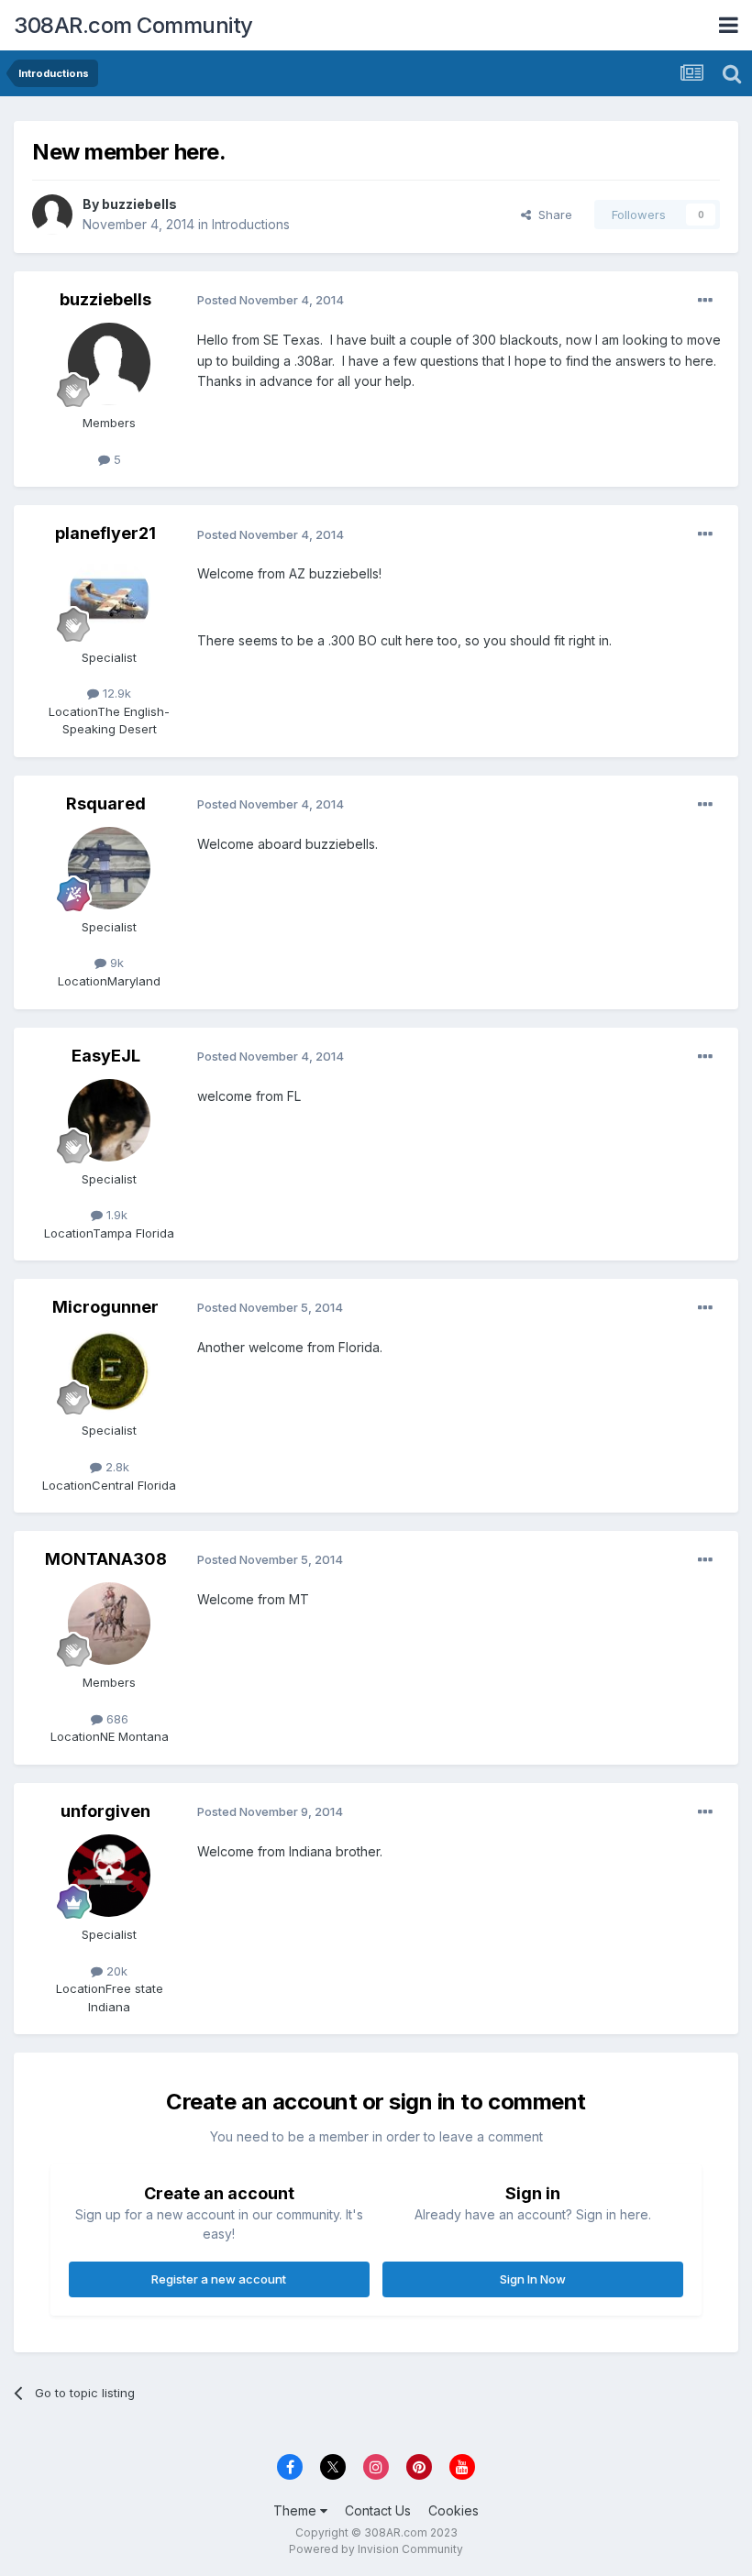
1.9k (115, 1215)
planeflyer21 (105, 533)
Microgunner (105, 1307)
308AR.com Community (133, 25)
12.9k (115, 693)
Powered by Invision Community (376, 2549)
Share (552, 215)
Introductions (251, 224)
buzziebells (139, 204)
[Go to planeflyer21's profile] (109, 599)
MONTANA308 (106, 1559)
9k (115, 963)
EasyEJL (106, 1056)
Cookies (453, 2510)
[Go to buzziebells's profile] (52, 215)
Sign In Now (533, 2279)
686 (116, 1719)
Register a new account (219, 2279)
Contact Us (378, 2510)
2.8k (116, 1467)
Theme (297, 2510)
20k (115, 1971)
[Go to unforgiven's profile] (109, 1876)
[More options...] (705, 301)
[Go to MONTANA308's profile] (109, 1624)
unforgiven (105, 1811)
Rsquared (106, 804)
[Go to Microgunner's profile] (109, 1371)
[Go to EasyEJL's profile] (109, 1120)
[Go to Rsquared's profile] (109, 868)
